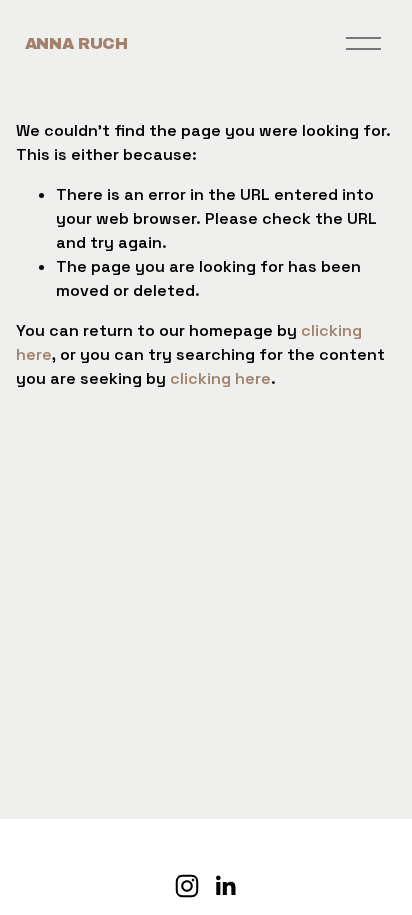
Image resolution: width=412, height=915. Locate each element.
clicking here (220, 378)
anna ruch (76, 43)
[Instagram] (187, 886)
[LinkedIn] (225, 886)
